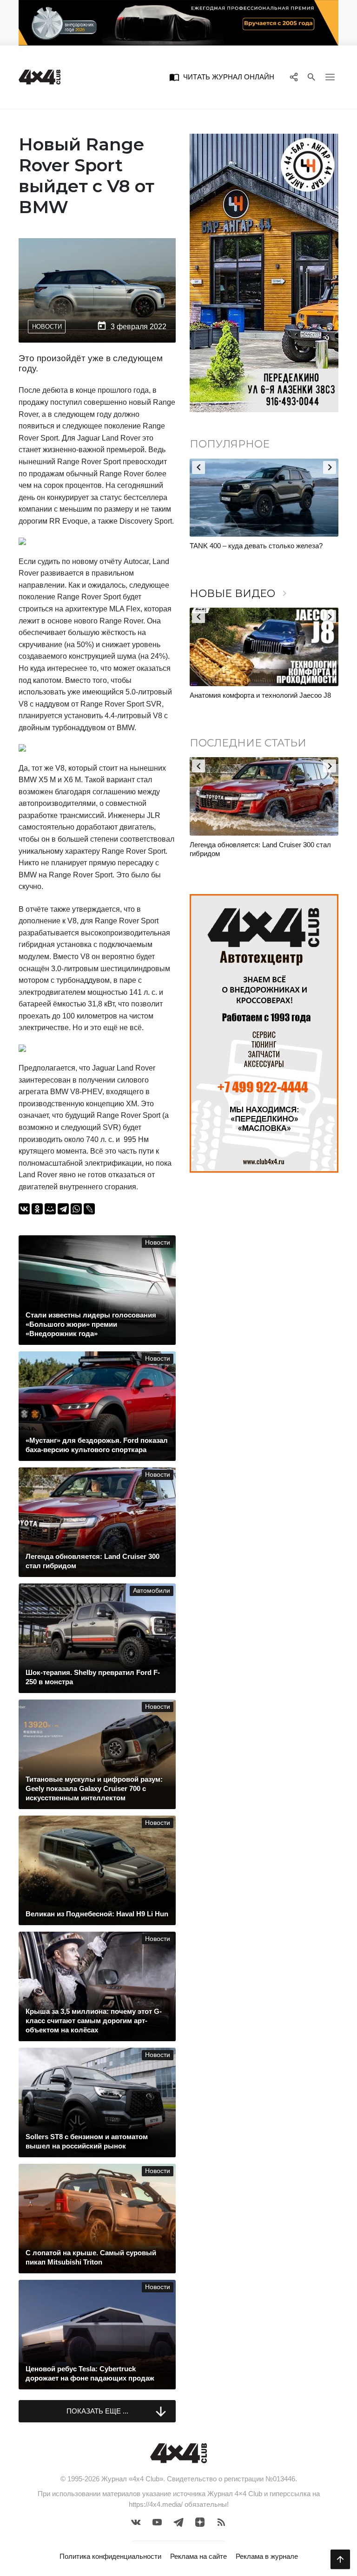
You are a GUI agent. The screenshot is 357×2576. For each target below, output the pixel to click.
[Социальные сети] (294, 77)
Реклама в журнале (267, 2556)
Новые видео (240, 594)
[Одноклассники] (37, 1209)
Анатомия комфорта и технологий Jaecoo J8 (260, 695)
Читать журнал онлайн (222, 77)
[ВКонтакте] (24, 1209)
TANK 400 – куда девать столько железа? (256, 546)
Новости (47, 327)
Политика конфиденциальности (110, 2556)
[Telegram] (63, 1209)
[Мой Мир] (50, 1209)
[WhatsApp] (76, 1209)
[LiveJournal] (89, 1209)
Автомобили (152, 1591)
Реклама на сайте (198, 2556)
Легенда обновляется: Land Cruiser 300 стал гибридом (260, 849)
